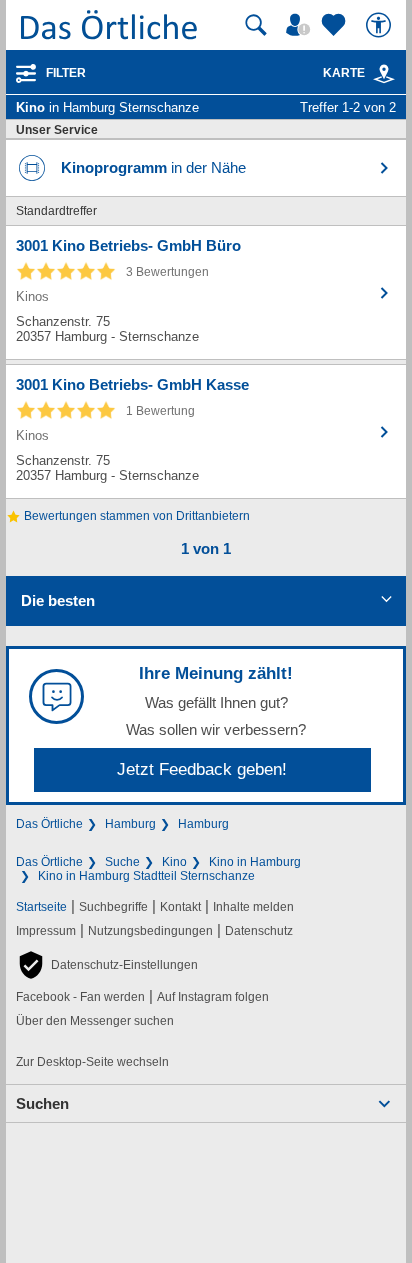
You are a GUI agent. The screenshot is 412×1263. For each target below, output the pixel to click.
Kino (174, 862)
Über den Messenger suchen (95, 1021)
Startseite (41, 907)
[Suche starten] (256, 25)
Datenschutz (259, 931)
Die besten (58, 600)
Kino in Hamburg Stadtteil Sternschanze (146, 876)
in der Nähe (153, 167)
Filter (66, 73)
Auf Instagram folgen (213, 997)
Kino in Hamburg (255, 862)
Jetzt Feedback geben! (202, 769)
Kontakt (180, 907)
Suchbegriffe (113, 907)
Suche (122, 862)
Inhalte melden (253, 907)
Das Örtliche (49, 824)
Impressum (46, 931)
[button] (107, 965)
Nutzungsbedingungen (150, 931)
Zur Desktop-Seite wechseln (92, 1062)
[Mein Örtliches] (301, 25)
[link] (384, 74)
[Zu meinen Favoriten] (336, 25)
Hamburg (130, 824)
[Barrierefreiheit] (381, 25)
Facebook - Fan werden (80, 997)
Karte (344, 73)
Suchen (42, 1103)
